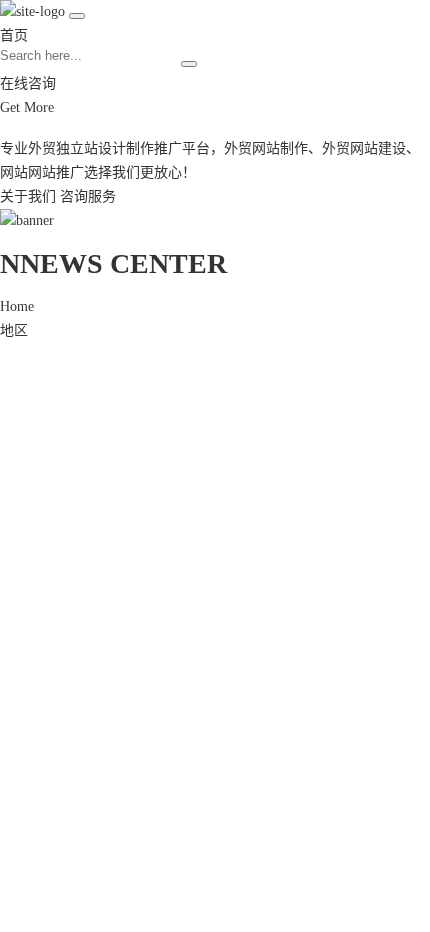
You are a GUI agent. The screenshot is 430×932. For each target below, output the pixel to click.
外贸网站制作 (266, 148)
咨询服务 (88, 196)
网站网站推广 (42, 172)
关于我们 (28, 196)
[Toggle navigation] (77, 16)
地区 (14, 330)
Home (17, 306)
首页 (14, 35)
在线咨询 (28, 83)
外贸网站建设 (364, 148)
